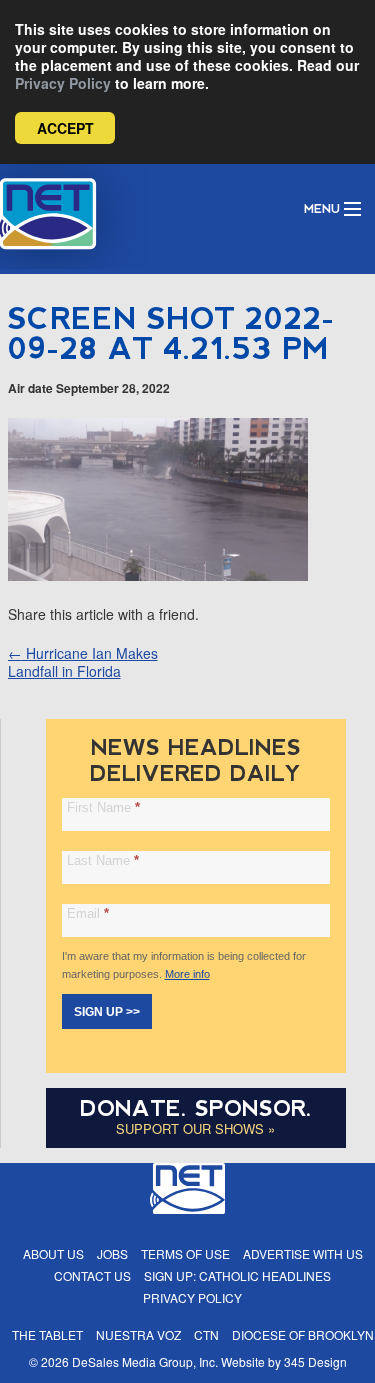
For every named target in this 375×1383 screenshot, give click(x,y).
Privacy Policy (63, 83)
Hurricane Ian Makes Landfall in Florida (83, 662)
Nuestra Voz (138, 1334)
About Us (53, 1253)
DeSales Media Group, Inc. (145, 1361)
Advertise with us (303, 1253)
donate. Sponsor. (196, 1108)
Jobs (112, 1253)
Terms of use (185, 1253)
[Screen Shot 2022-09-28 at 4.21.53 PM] (158, 575)
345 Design (315, 1361)
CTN (206, 1334)
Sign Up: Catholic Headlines (237, 1275)
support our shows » (195, 1128)
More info (187, 974)
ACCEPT (65, 128)
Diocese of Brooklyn (303, 1334)
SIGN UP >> (107, 1012)
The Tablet (47, 1334)
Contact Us (92, 1275)
